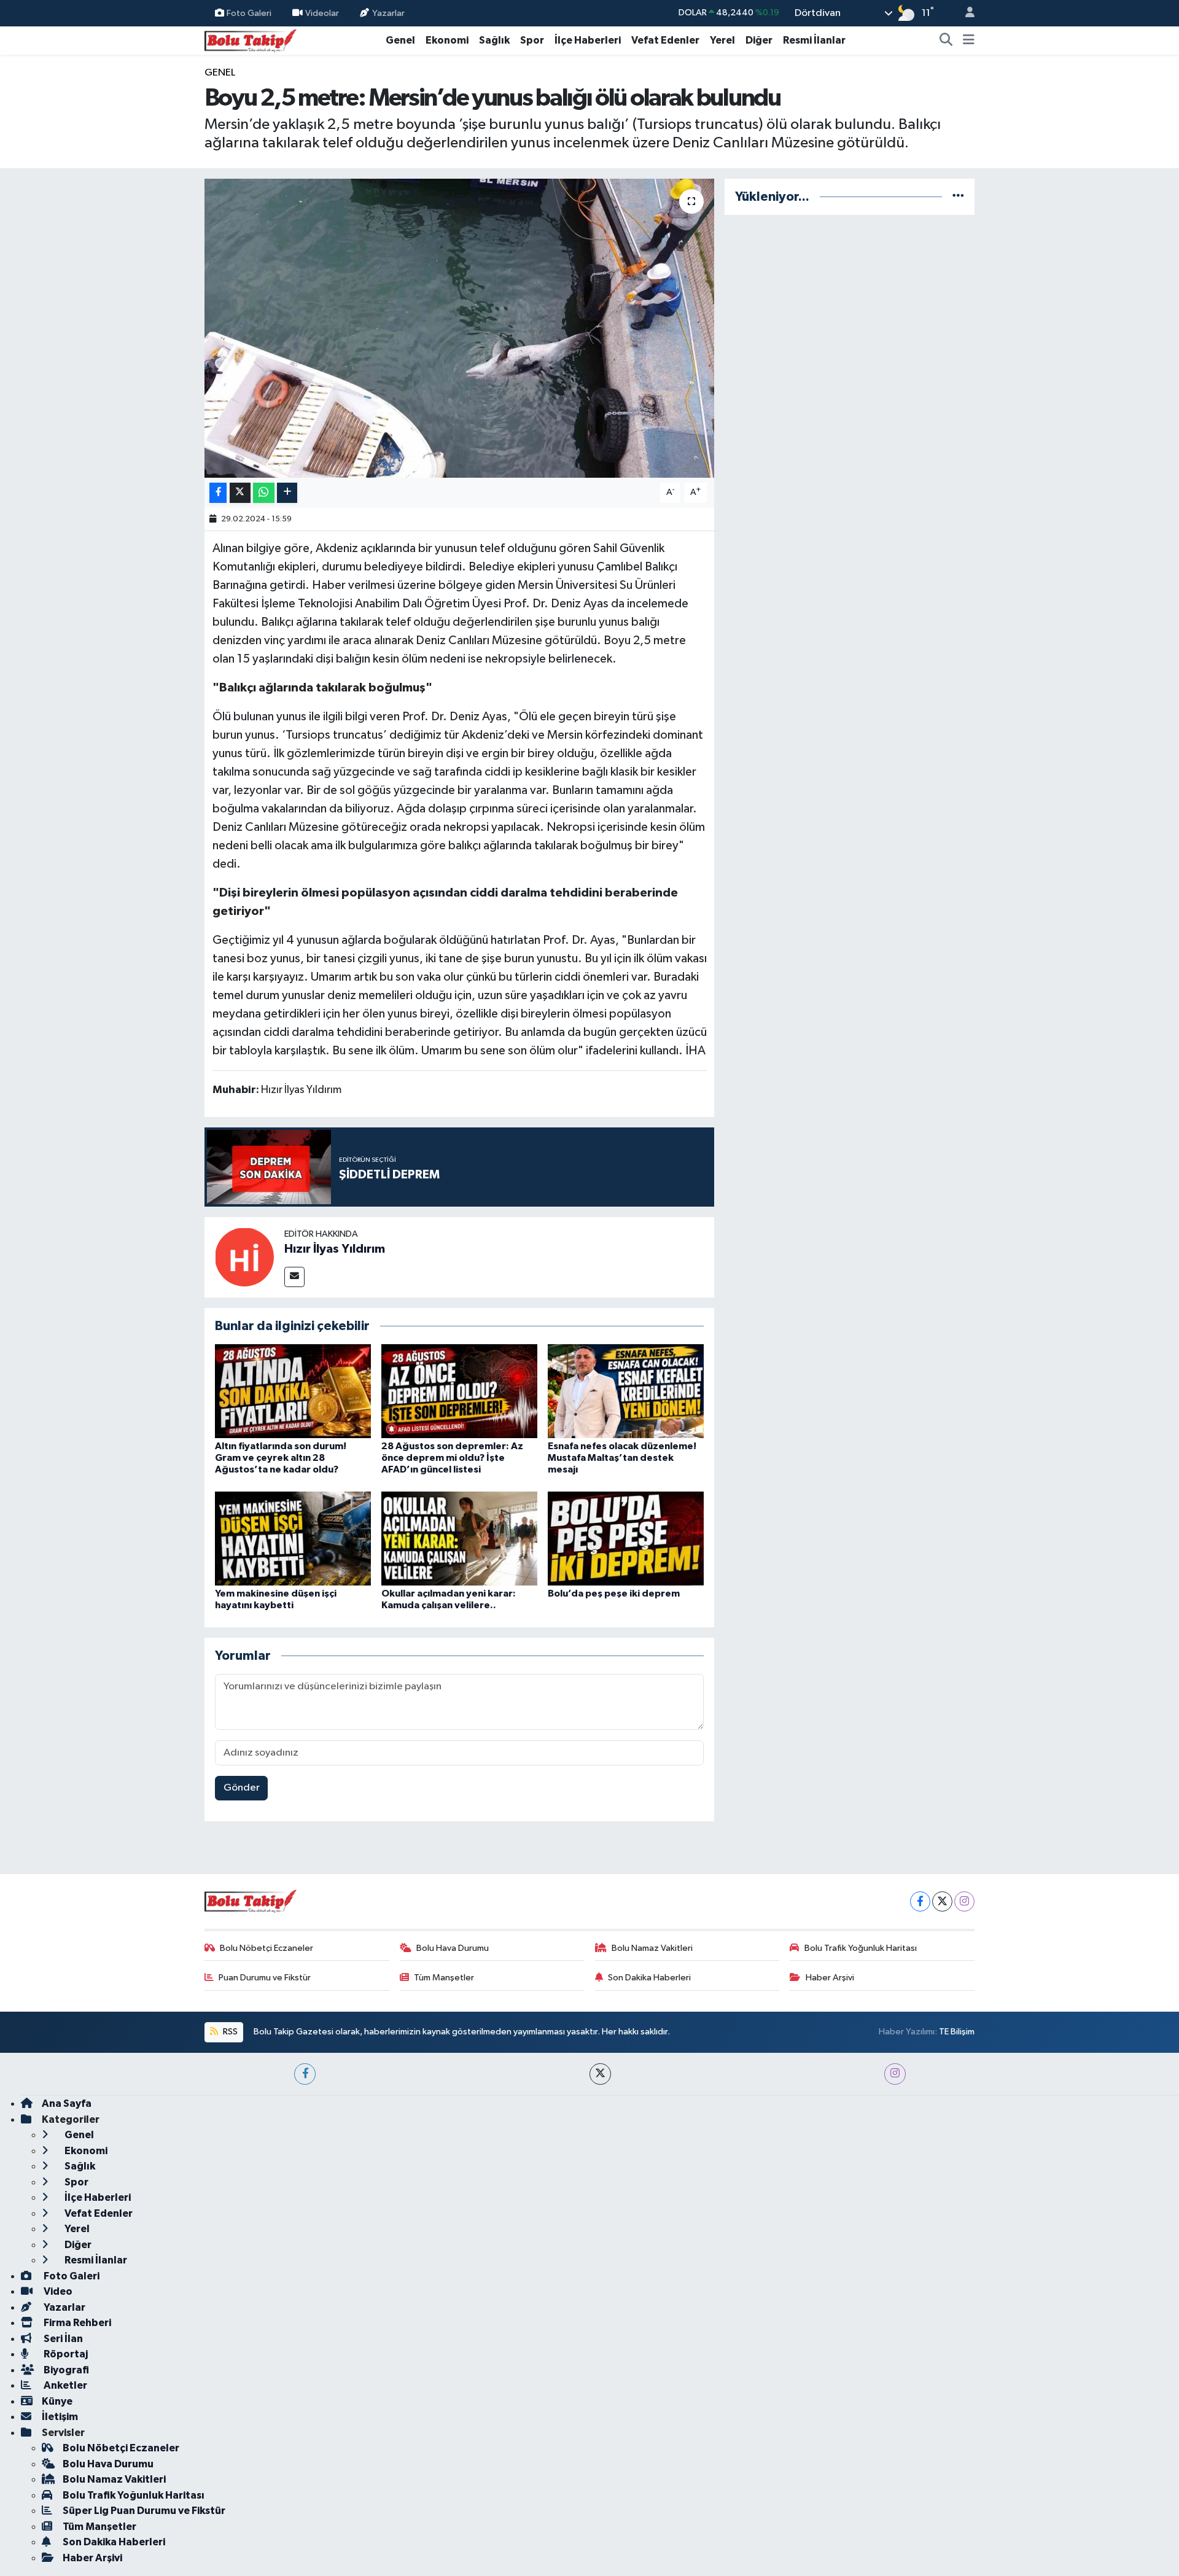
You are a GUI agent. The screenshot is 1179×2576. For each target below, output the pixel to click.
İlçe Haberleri (588, 40)
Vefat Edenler (665, 40)
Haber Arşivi (830, 1978)
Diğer (759, 40)
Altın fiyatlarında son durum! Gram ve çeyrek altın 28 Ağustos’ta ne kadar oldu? (281, 1458)
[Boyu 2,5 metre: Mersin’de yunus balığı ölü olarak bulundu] (460, 328)
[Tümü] (958, 197)
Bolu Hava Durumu (453, 1948)
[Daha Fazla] (287, 493)
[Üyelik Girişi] (965, 13)
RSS (229, 2032)
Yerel (722, 40)
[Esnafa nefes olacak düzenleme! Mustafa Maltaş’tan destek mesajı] (626, 1391)
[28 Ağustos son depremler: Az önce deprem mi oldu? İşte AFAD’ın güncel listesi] (459, 1391)
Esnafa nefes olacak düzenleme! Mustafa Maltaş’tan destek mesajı (622, 1458)
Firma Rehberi (76, 2323)
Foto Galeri (249, 13)
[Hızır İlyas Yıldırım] (244, 1257)
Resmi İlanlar (814, 40)
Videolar (322, 13)
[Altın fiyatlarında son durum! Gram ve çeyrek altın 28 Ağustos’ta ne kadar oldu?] (293, 1391)
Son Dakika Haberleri (649, 1978)
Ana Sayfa (67, 2103)
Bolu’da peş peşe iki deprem (614, 1593)
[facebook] (305, 2074)
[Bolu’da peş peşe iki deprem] (626, 1538)
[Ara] (946, 41)
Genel (400, 40)
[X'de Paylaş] (240, 493)
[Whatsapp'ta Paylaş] (264, 493)
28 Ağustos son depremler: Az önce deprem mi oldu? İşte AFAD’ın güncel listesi (452, 1458)
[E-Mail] (294, 1277)
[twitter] (600, 2074)
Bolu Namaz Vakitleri (652, 1948)
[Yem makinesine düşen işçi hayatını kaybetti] (293, 1538)
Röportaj (65, 2354)
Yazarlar (388, 13)
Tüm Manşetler (444, 1978)
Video (57, 2291)
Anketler (64, 2385)
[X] (942, 1901)
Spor (532, 40)
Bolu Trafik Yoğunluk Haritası (861, 1948)
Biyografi (65, 2370)
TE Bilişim (957, 2032)
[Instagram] (964, 1901)
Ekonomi (447, 40)
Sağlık (494, 40)
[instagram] (895, 2074)
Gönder (242, 1788)
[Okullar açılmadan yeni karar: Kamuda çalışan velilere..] (459, 1538)
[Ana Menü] (969, 41)
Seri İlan (62, 2339)
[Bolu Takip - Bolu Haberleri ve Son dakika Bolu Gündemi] (251, 40)
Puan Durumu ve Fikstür (265, 1978)
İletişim (60, 2417)
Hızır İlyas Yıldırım (335, 1249)
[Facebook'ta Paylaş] (218, 493)
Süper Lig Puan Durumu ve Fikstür (144, 2511)
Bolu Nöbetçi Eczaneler (267, 1948)
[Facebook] (920, 1901)
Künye (57, 2401)
